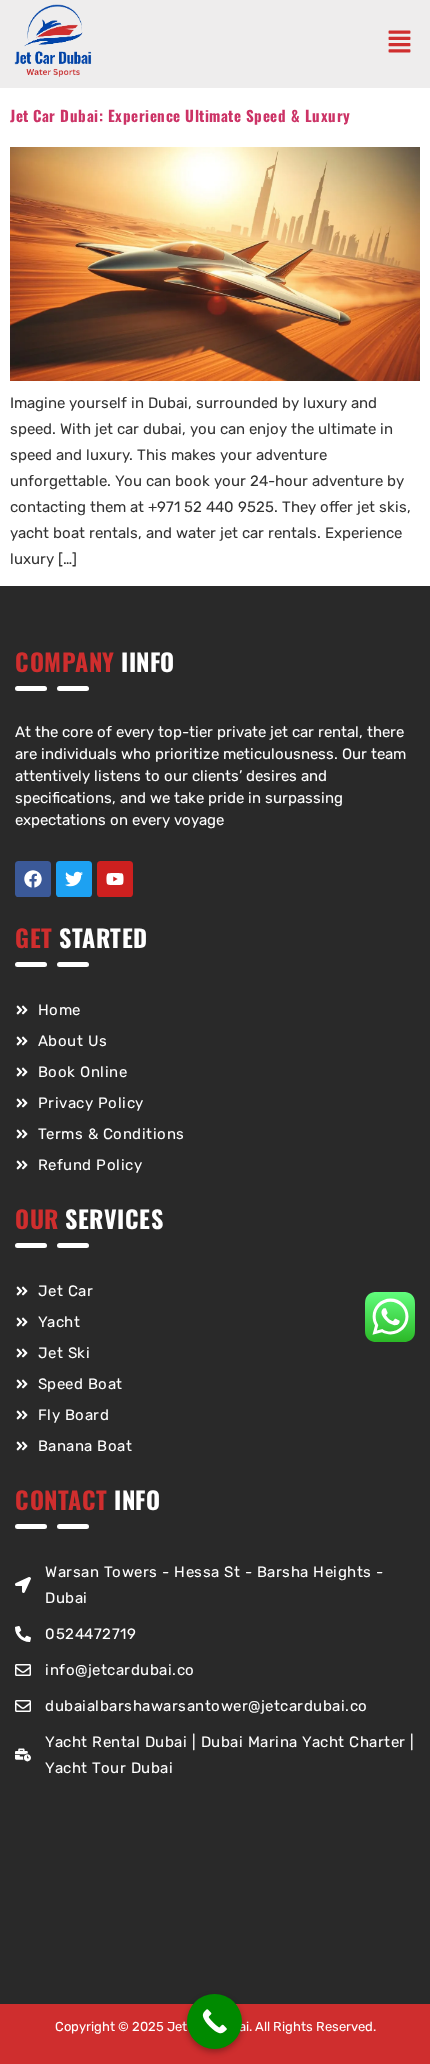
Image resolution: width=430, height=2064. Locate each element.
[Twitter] (74, 879)
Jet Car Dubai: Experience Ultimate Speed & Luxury (180, 115)
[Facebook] (33, 879)
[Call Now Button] (214, 2021)
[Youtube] (115, 879)
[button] (404, 44)
